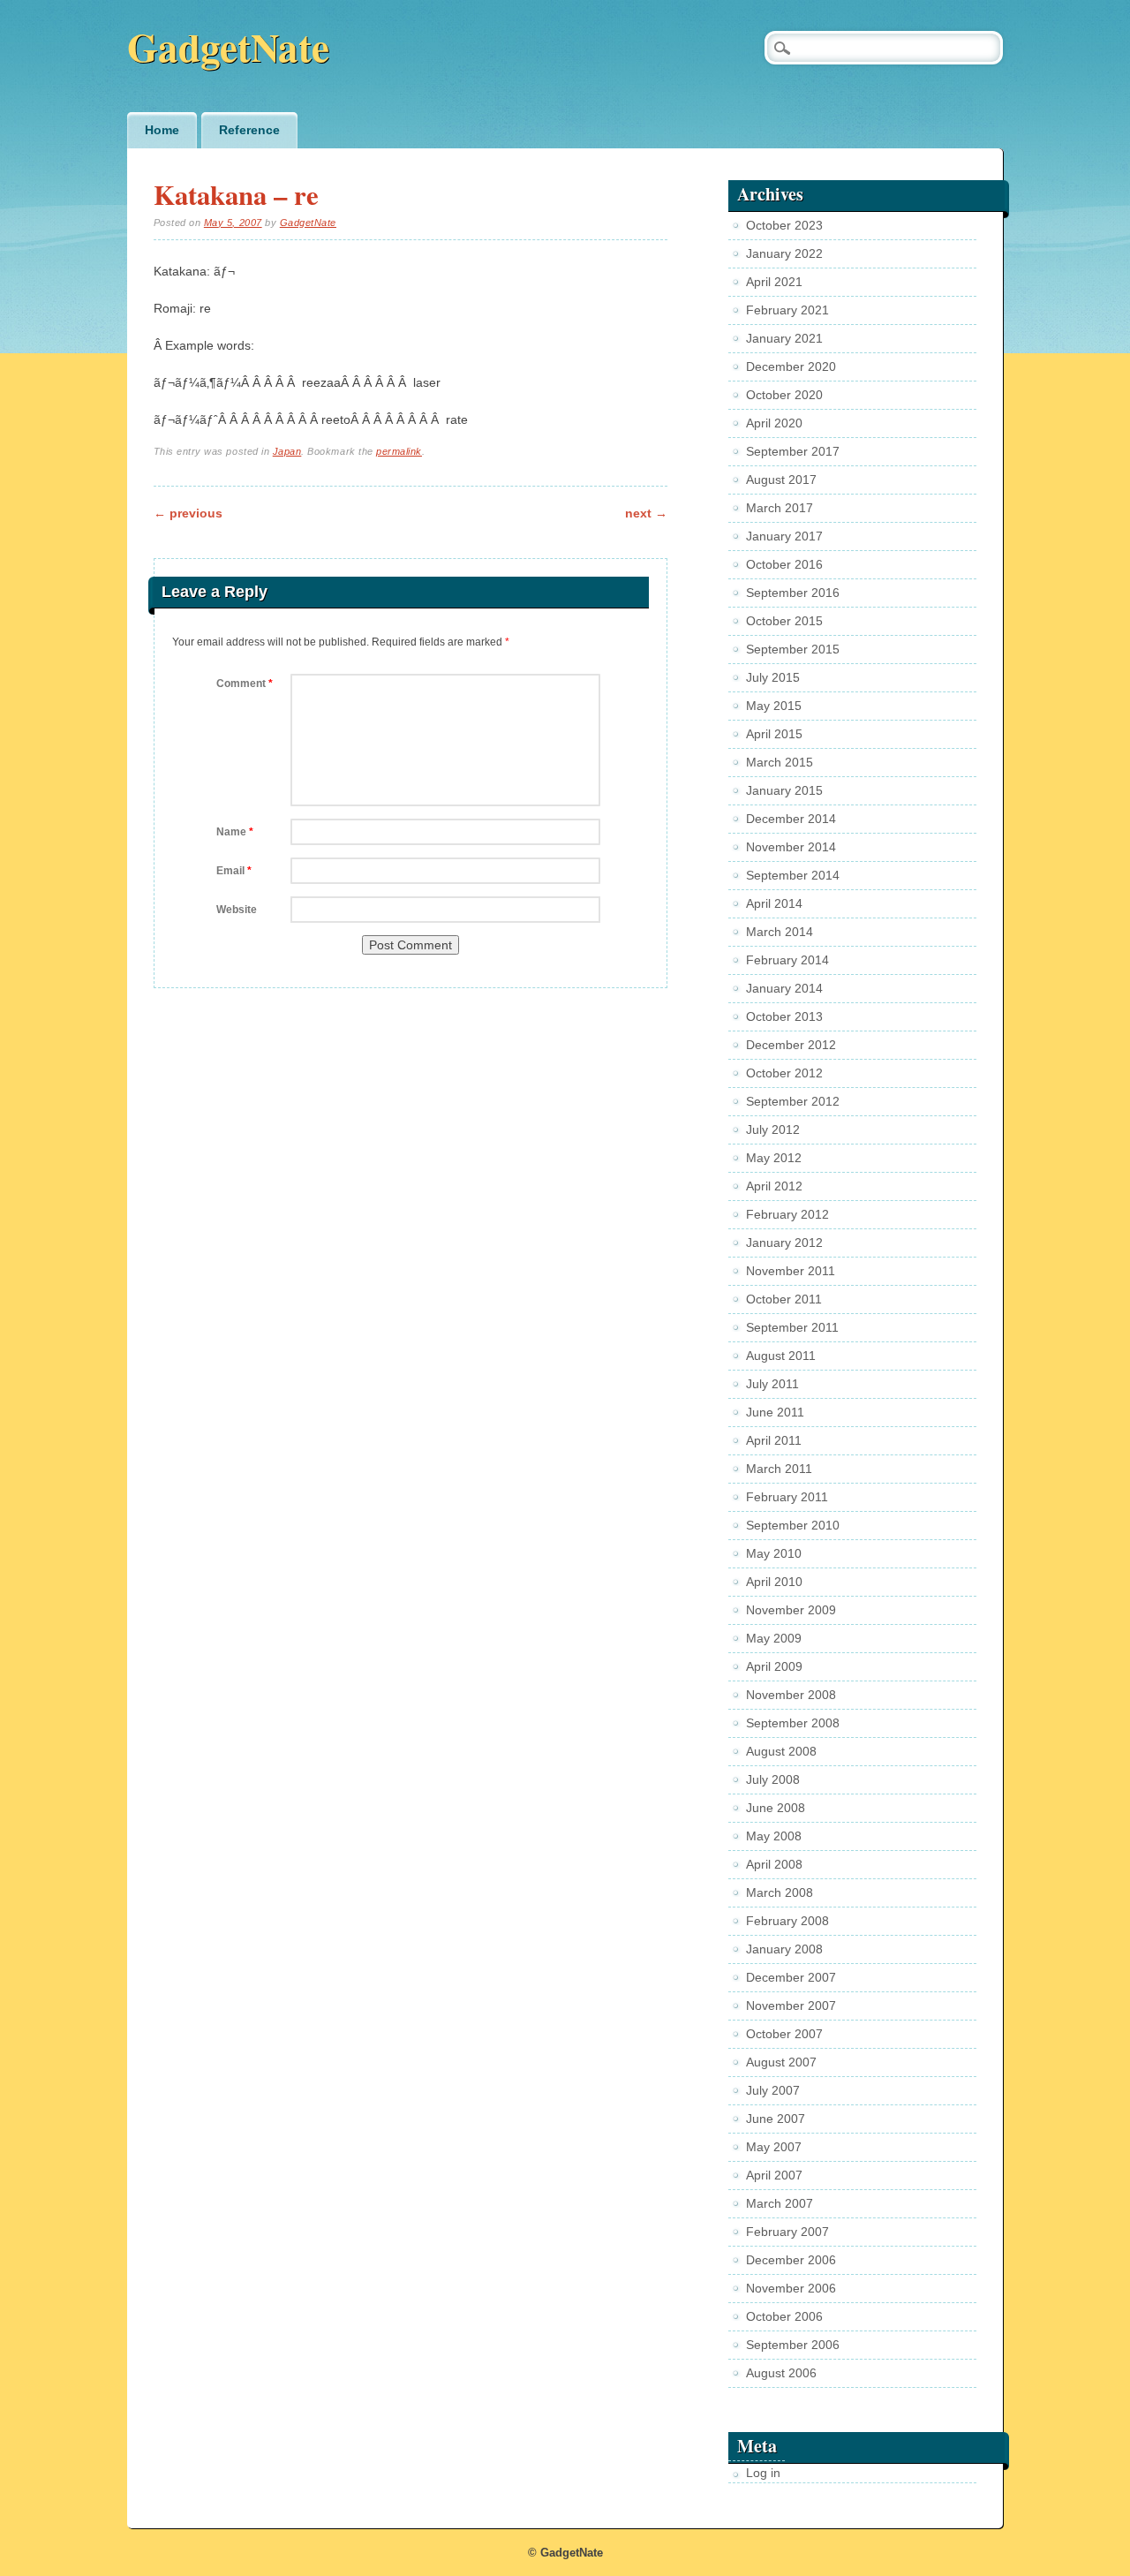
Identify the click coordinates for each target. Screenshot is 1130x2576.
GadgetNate (228, 46)
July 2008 (773, 1779)
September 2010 (793, 1525)
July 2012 (773, 1129)
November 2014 (791, 847)
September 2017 (793, 451)
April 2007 (774, 2175)
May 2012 (774, 1158)
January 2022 (784, 253)
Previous (188, 513)
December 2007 (791, 1977)
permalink (399, 451)
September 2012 (793, 1101)
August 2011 (781, 1356)
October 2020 (784, 395)
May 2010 (774, 1553)
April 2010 (774, 1582)
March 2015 (780, 762)
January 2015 (784, 790)
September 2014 (793, 875)
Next (646, 513)
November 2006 (791, 2288)
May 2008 (774, 1836)
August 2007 (781, 2062)
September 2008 (793, 1723)
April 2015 (774, 734)
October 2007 (784, 2034)
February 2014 (787, 960)
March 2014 (780, 932)
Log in (763, 2473)
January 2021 (784, 338)
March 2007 (780, 2203)
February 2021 (787, 310)
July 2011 (772, 1384)
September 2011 (792, 1327)
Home (162, 130)
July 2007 (773, 2090)
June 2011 (775, 1412)
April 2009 (774, 1666)
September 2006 (793, 2345)
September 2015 (793, 649)
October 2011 (784, 1299)
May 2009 (774, 1638)
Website (237, 910)
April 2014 (774, 903)
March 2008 (780, 1892)
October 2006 (784, 2316)
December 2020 (791, 366)
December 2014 (791, 819)
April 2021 (774, 282)
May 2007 (774, 2147)
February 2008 (787, 1921)
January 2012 (784, 1243)
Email (234, 871)
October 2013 (784, 1016)
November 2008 (791, 1695)
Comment (245, 684)
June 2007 (776, 2119)
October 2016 (784, 564)
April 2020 (774, 423)
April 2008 (774, 1864)
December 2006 (791, 2260)
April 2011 (774, 1440)
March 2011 (779, 1469)
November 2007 (791, 2006)
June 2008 (776, 1808)
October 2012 (784, 1073)
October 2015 (784, 621)
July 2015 (773, 677)
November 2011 (791, 1271)
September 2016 (793, 593)
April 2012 (774, 1186)
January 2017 (784, 536)
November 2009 (791, 1610)
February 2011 (787, 1497)
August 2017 (781, 480)
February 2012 (787, 1214)
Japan (287, 451)
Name (235, 832)
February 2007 (787, 2232)
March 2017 (780, 508)
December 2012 (791, 1045)
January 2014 (784, 988)
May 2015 (774, 706)
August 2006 (781, 2373)
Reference (249, 130)
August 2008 (781, 1751)
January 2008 (784, 1949)
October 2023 (784, 225)
